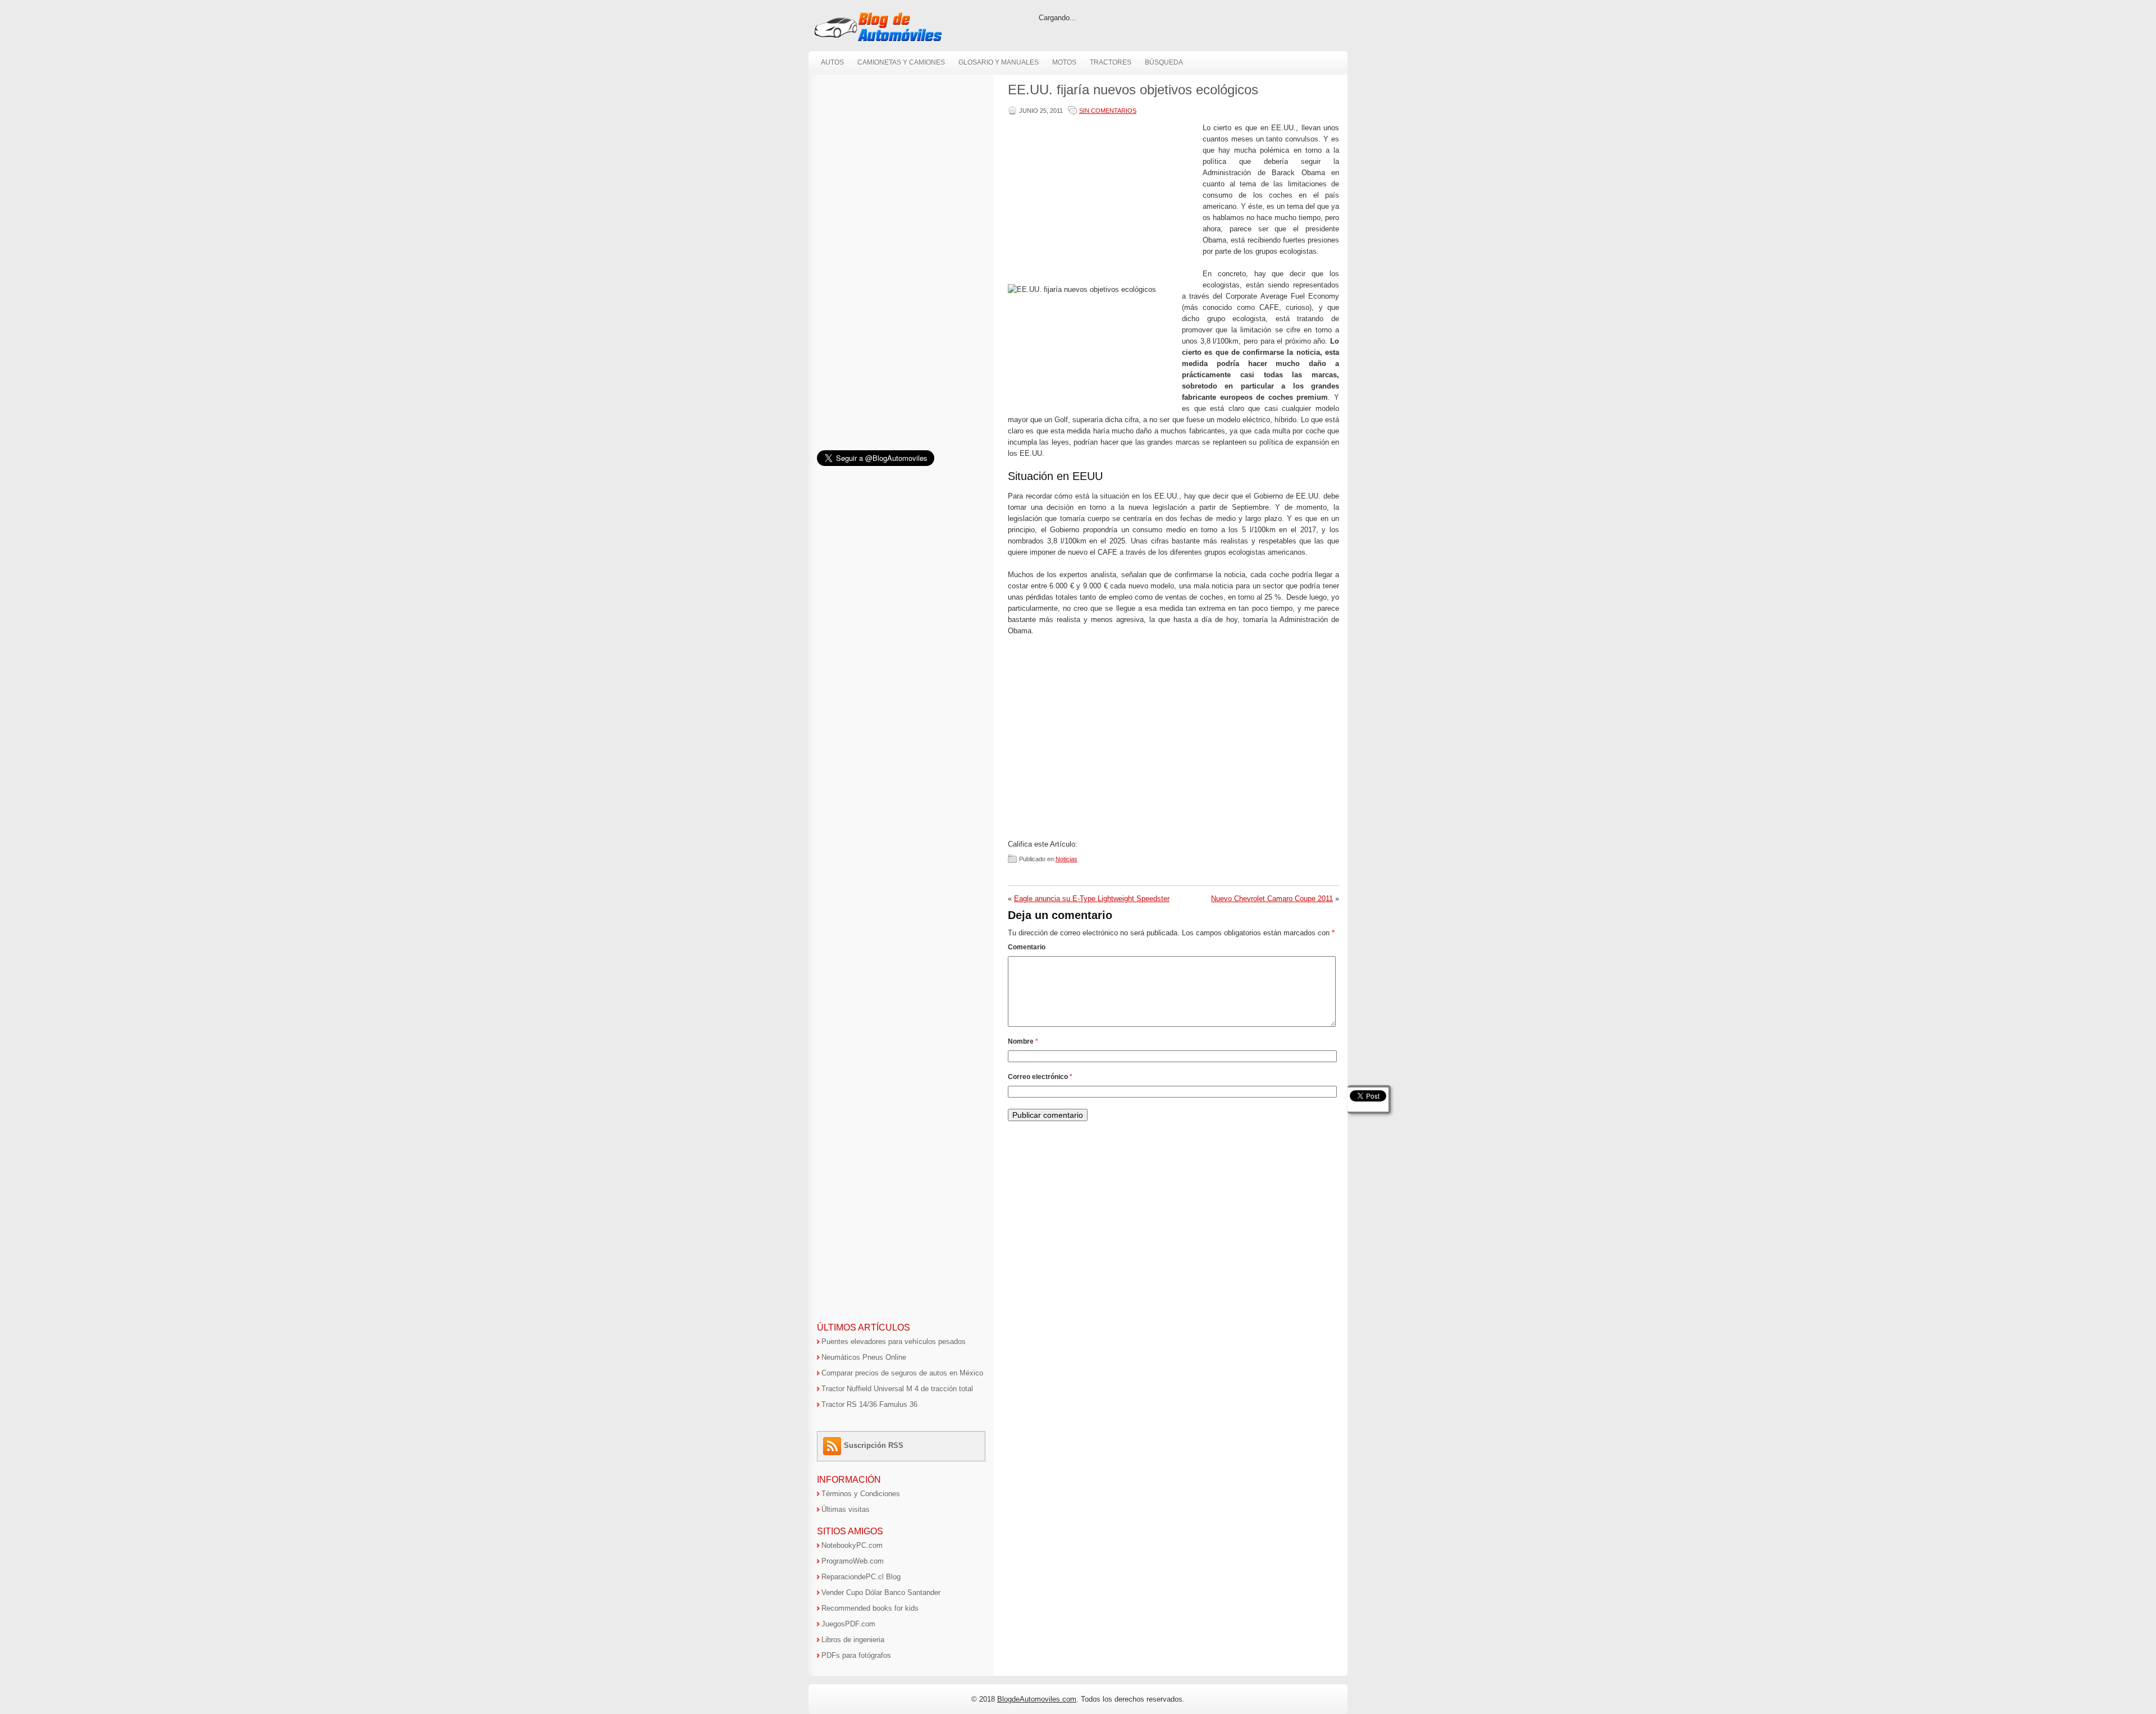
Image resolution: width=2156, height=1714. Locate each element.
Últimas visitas (846, 1509)
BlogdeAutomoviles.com (1037, 1699)
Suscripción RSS (874, 1445)
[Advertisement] (1103, 201)
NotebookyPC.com (852, 1545)
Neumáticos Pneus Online (864, 1357)
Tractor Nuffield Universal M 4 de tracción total (897, 1389)
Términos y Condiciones (861, 1494)
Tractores (1111, 62)
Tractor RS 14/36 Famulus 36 (869, 1404)
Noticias (1066, 859)
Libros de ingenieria (853, 1640)
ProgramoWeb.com (853, 1561)
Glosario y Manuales (999, 62)
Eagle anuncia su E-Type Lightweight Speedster (1092, 899)
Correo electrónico (1040, 1077)
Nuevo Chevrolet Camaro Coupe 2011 (1272, 899)
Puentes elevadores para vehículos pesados (894, 1342)
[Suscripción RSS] (833, 1445)
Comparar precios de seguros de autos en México (902, 1373)
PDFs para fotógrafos (856, 1655)
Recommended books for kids (870, 1608)
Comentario (1027, 947)
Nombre (1023, 1041)
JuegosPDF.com (848, 1624)
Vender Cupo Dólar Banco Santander (881, 1592)
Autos (832, 62)
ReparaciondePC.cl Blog (861, 1577)
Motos (1064, 62)
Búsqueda (1164, 62)
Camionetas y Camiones (901, 62)
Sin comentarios (1108, 111)
